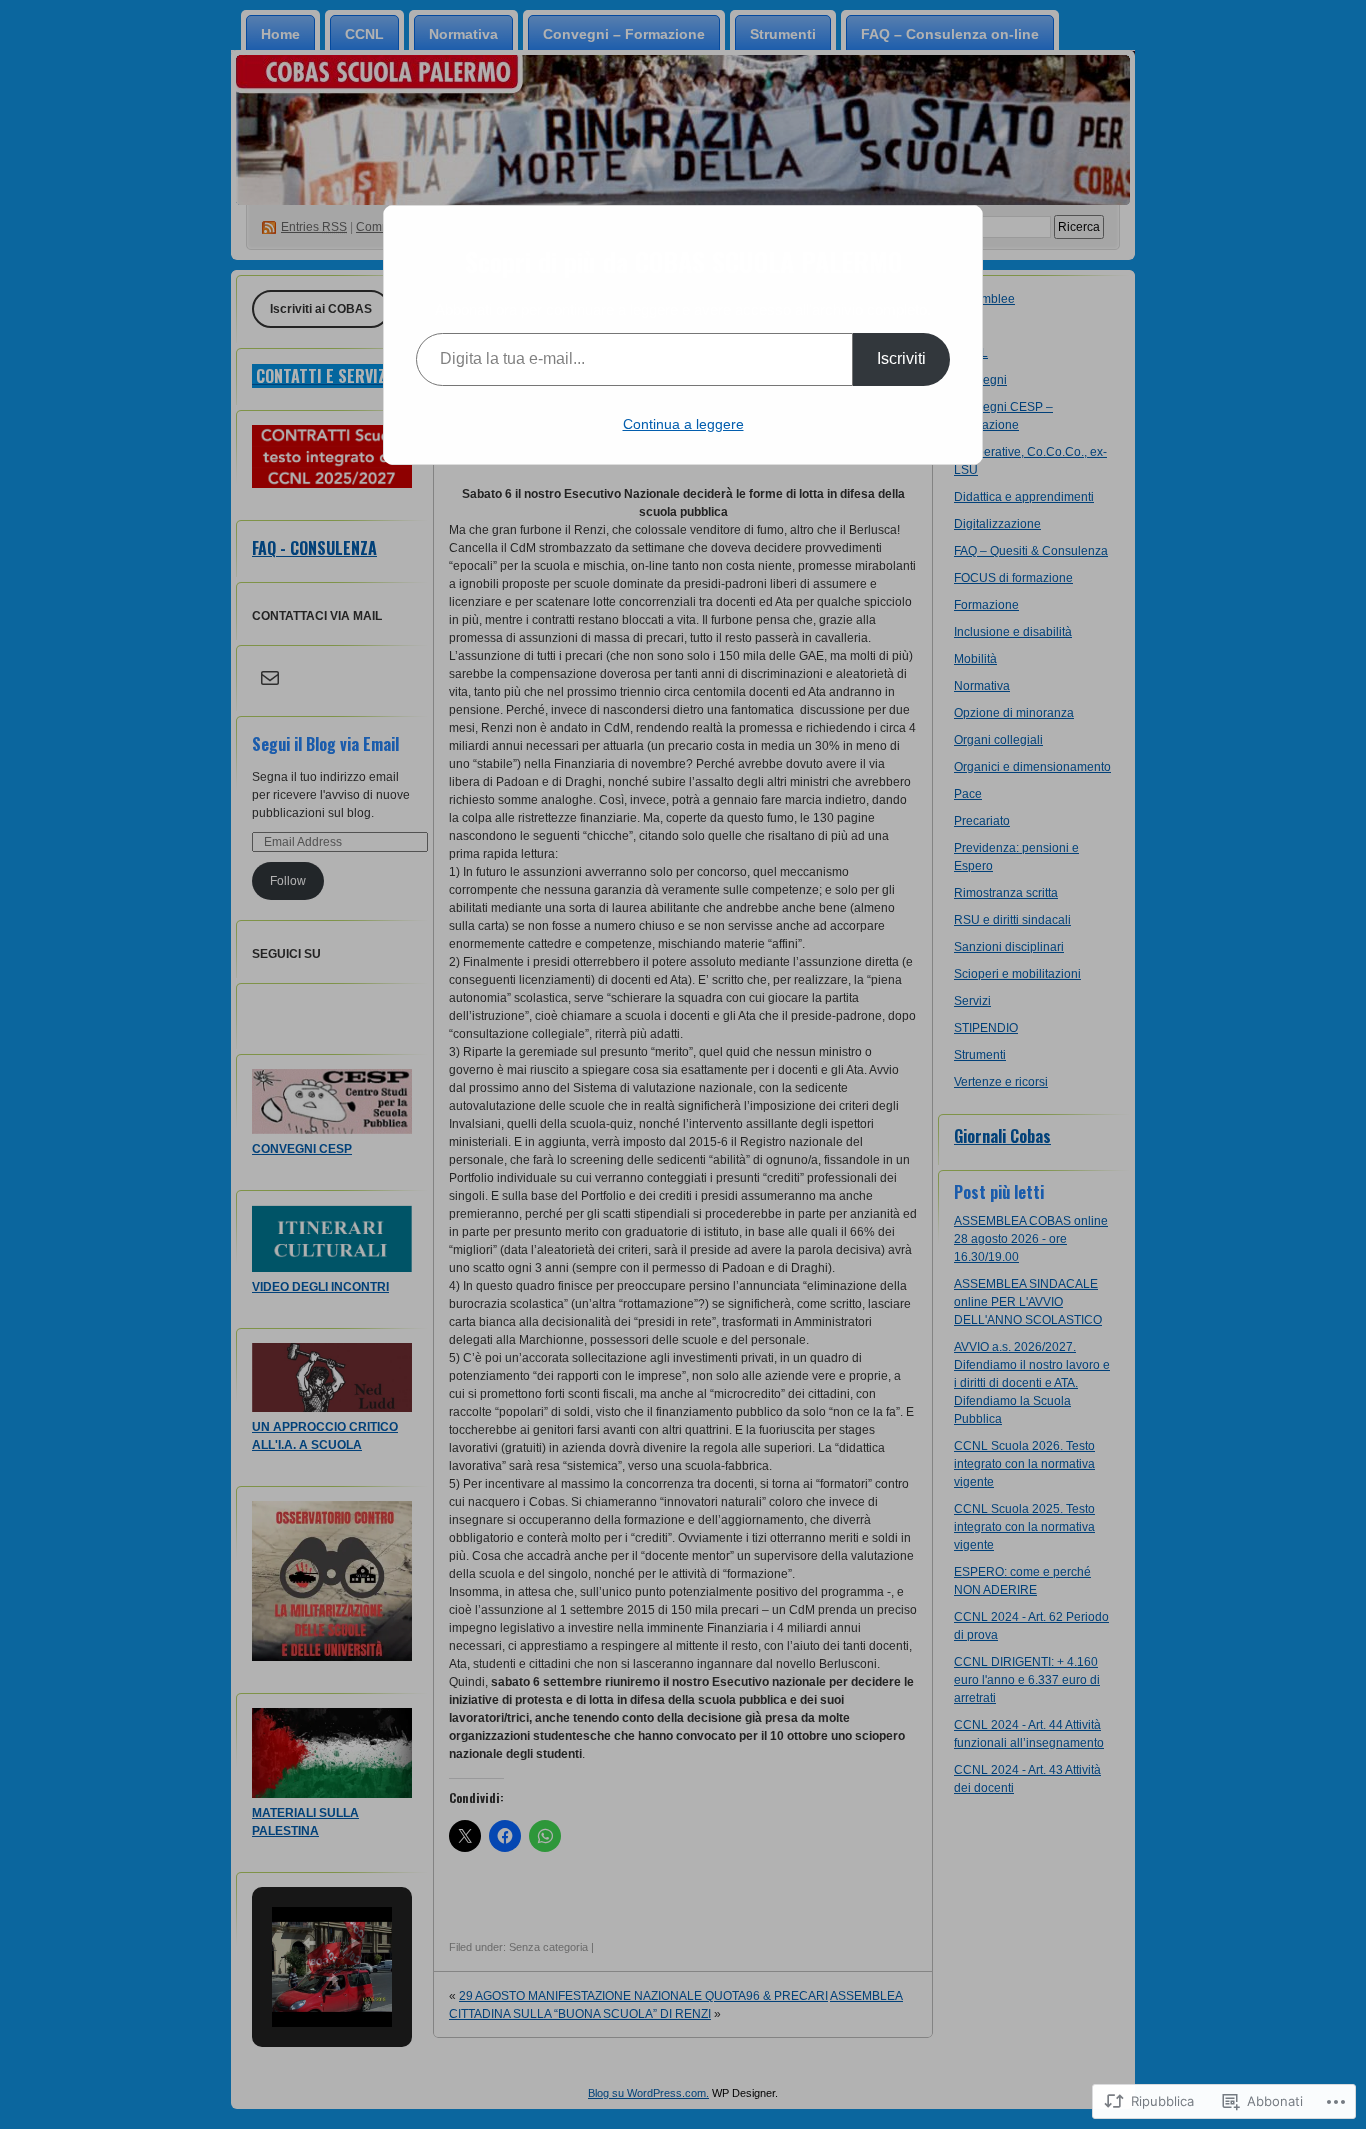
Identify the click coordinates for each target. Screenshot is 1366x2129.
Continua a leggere (683, 424)
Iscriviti (901, 358)
